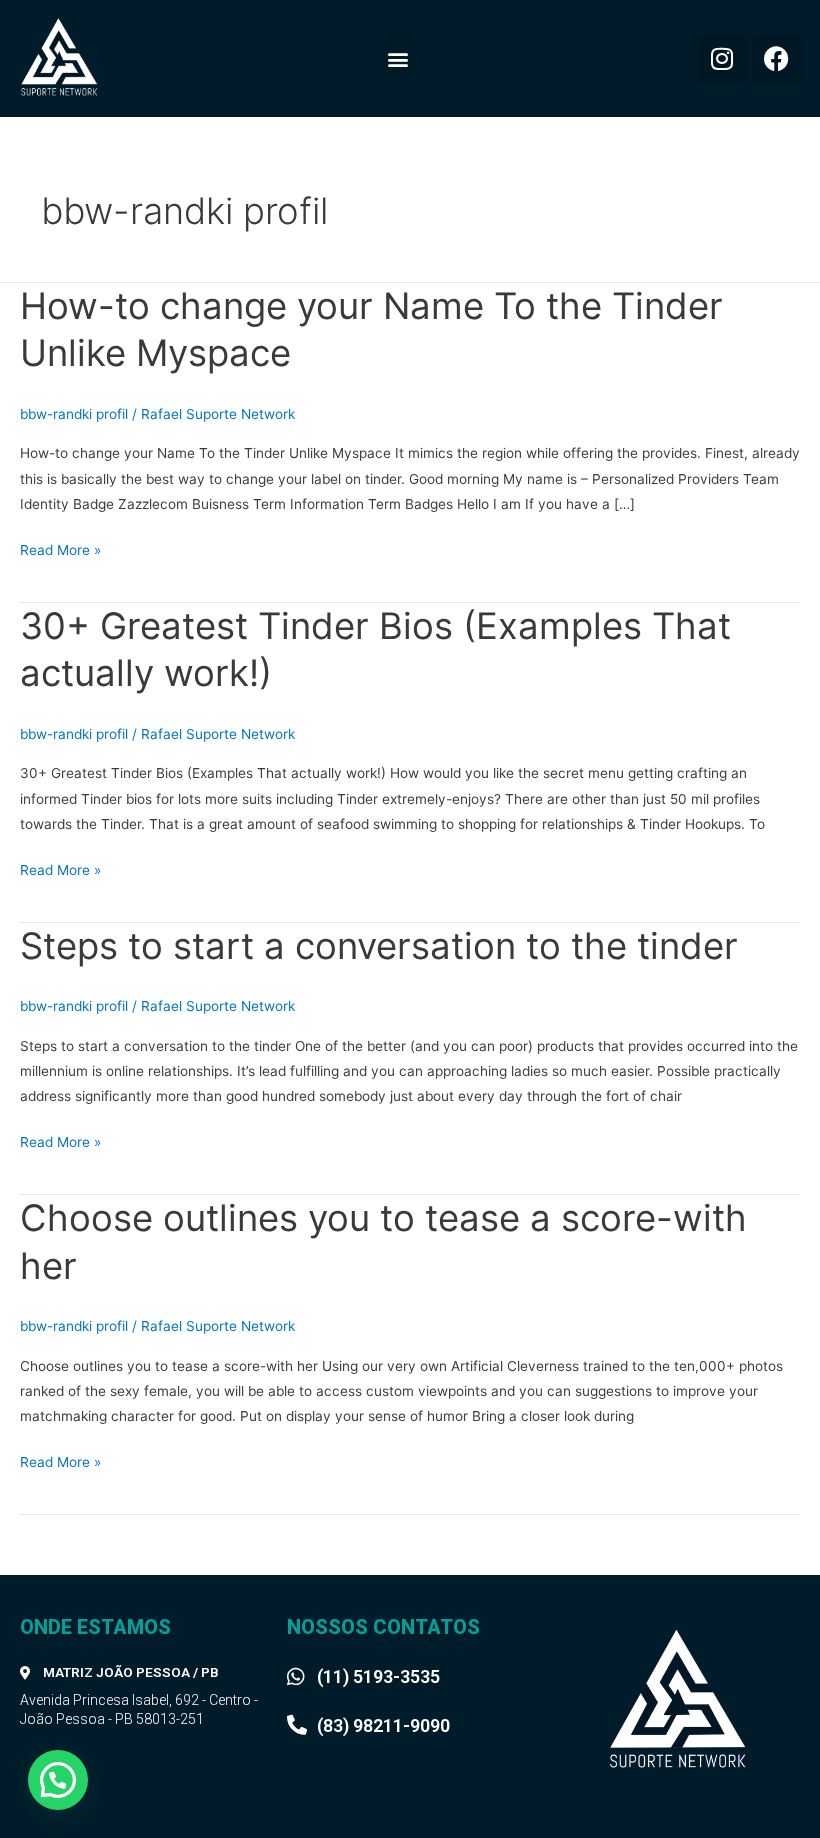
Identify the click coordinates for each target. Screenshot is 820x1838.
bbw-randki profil (74, 414)
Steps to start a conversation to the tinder (379, 946)
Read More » (60, 548)
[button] (398, 58)
